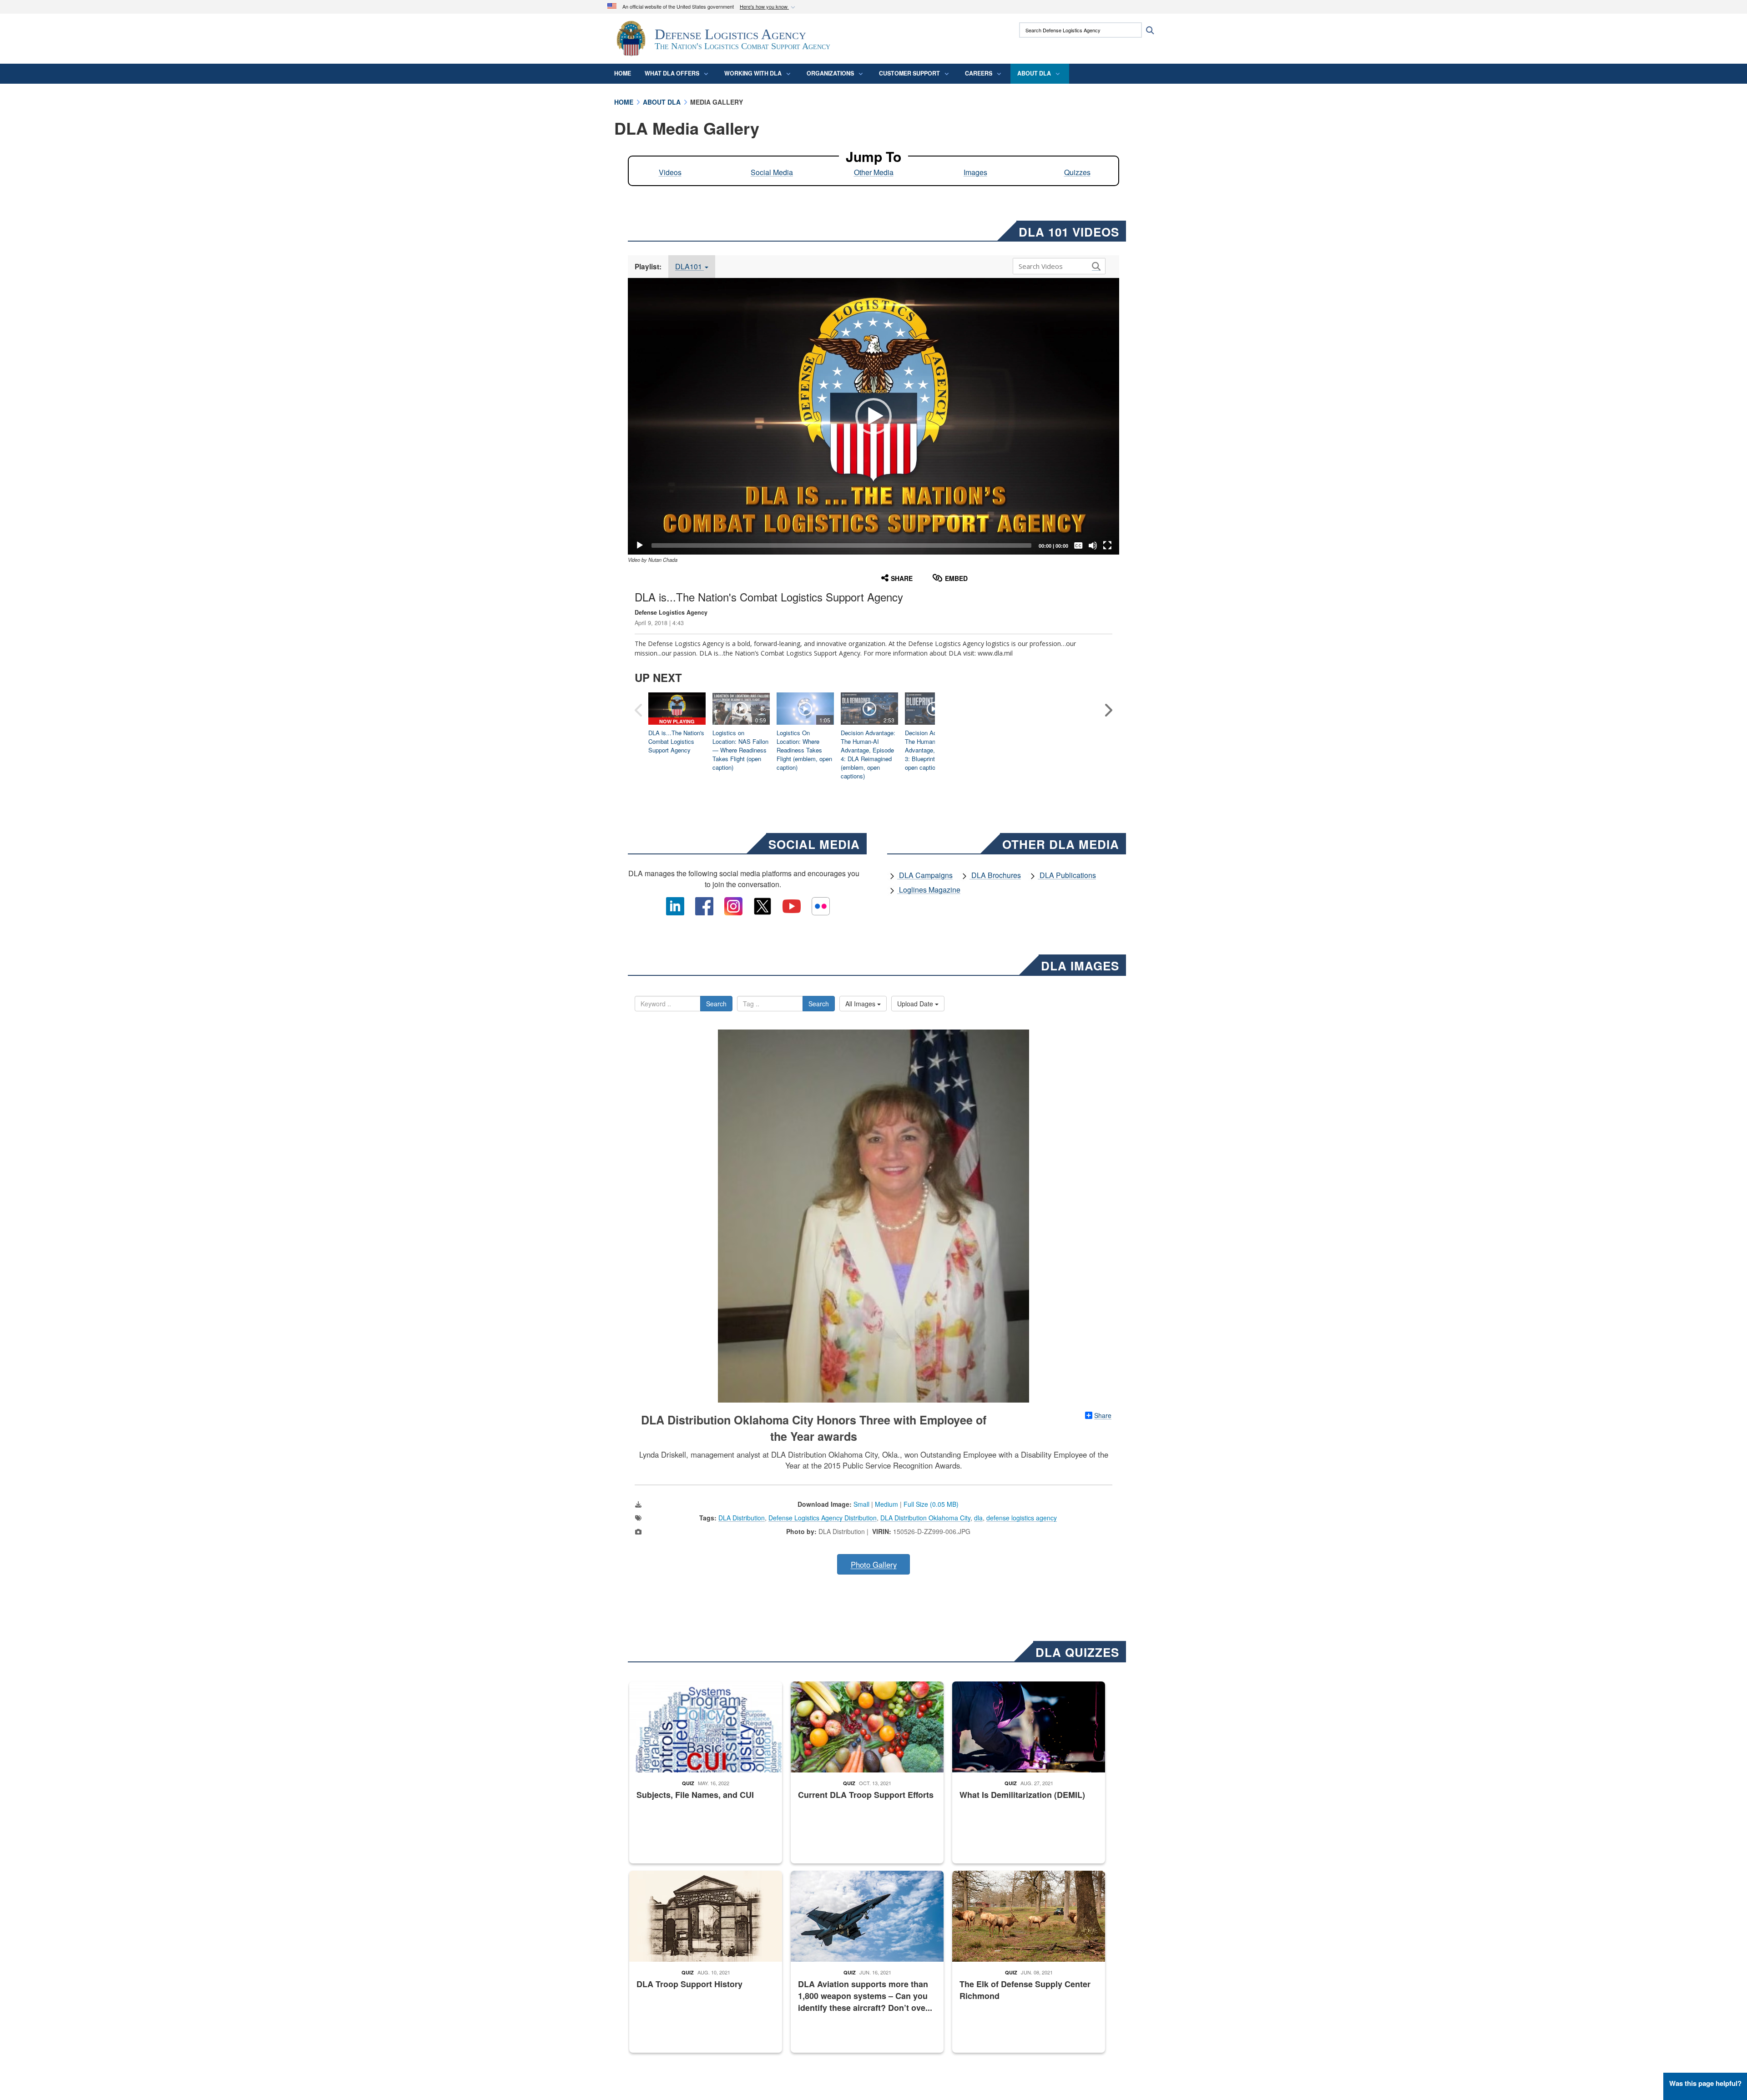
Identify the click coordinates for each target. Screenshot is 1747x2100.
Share (1103, 1415)
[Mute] (1093, 545)
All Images (861, 1004)
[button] (768, 7)
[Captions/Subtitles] (1078, 545)
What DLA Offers (672, 73)
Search (716, 1004)
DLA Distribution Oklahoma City (925, 1518)
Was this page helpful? (1705, 2083)
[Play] (640, 545)
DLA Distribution (742, 1518)
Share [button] (902, 578)
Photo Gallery (874, 1565)
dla (978, 1518)
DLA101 (689, 266)
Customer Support (909, 73)
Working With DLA (753, 73)
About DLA (1034, 73)
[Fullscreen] (1107, 545)
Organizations (830, 73)
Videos (670, 172)
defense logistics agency (1022, 1518)
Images (975, 172)
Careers (979, 73)
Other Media (874, 172)
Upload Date (916, 1004)
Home (623, 73)
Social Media (772, 172)
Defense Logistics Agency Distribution (823, 1518)
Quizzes (1077, 172)
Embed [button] (956, 578)
